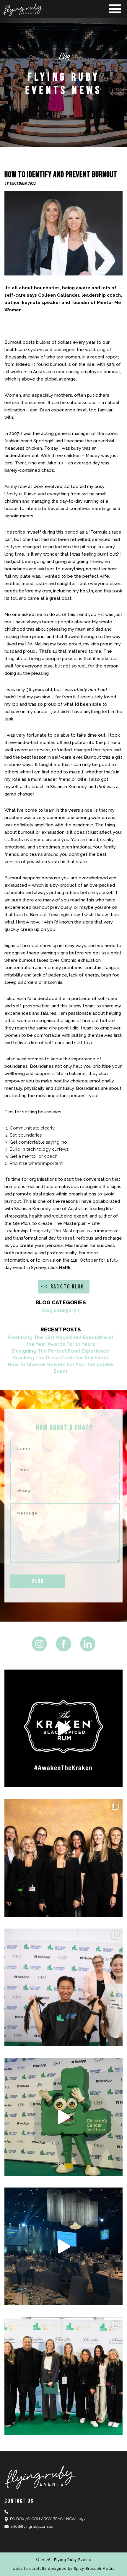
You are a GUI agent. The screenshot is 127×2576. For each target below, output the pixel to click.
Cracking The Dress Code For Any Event (61, 1358)
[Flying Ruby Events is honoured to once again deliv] (63, 1858)
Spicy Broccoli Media (94, 2569)
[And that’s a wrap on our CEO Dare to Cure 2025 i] (63, 1987)
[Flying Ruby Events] (63, 10)
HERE (65, 1268)
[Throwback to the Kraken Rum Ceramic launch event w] (63, 1728)
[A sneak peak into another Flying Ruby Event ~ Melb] (63, 2117)
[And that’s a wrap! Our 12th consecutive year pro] (63, 2376)
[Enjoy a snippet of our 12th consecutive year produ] (63, 2246)
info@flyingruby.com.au (32, 2526)
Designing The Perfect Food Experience (61, 1351)
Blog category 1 (61, 1310)
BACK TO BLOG (63, 1287)
